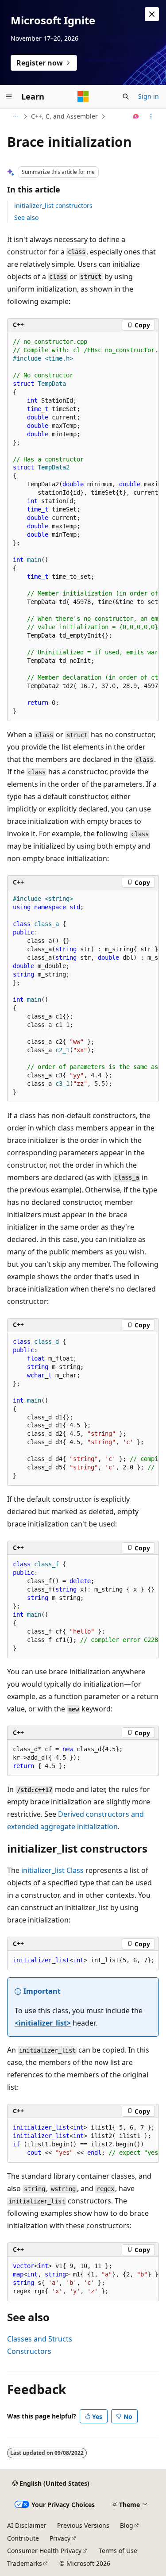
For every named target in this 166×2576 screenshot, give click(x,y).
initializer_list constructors (53, 206)
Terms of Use (118, 2551)
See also (26, 217)
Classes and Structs (40, 2339)
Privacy (60, 2538)
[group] (83, 527)
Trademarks (25, 2563)
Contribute (23, 2538)
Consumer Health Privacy (44, 2551)
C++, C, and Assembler (64, 116)
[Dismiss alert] (152, 14)
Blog (127, 2525)
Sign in (149, 96)
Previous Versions (83, 2525)
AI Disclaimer (27, 2525)
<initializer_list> (43, 2023)
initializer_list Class (52, 1870)
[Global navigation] (9, 96)
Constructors (29, 2351)
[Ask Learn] (136, 116)
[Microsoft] (83, 96)
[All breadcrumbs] (15, 116)
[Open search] (126, 96)
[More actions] (151, 116)
